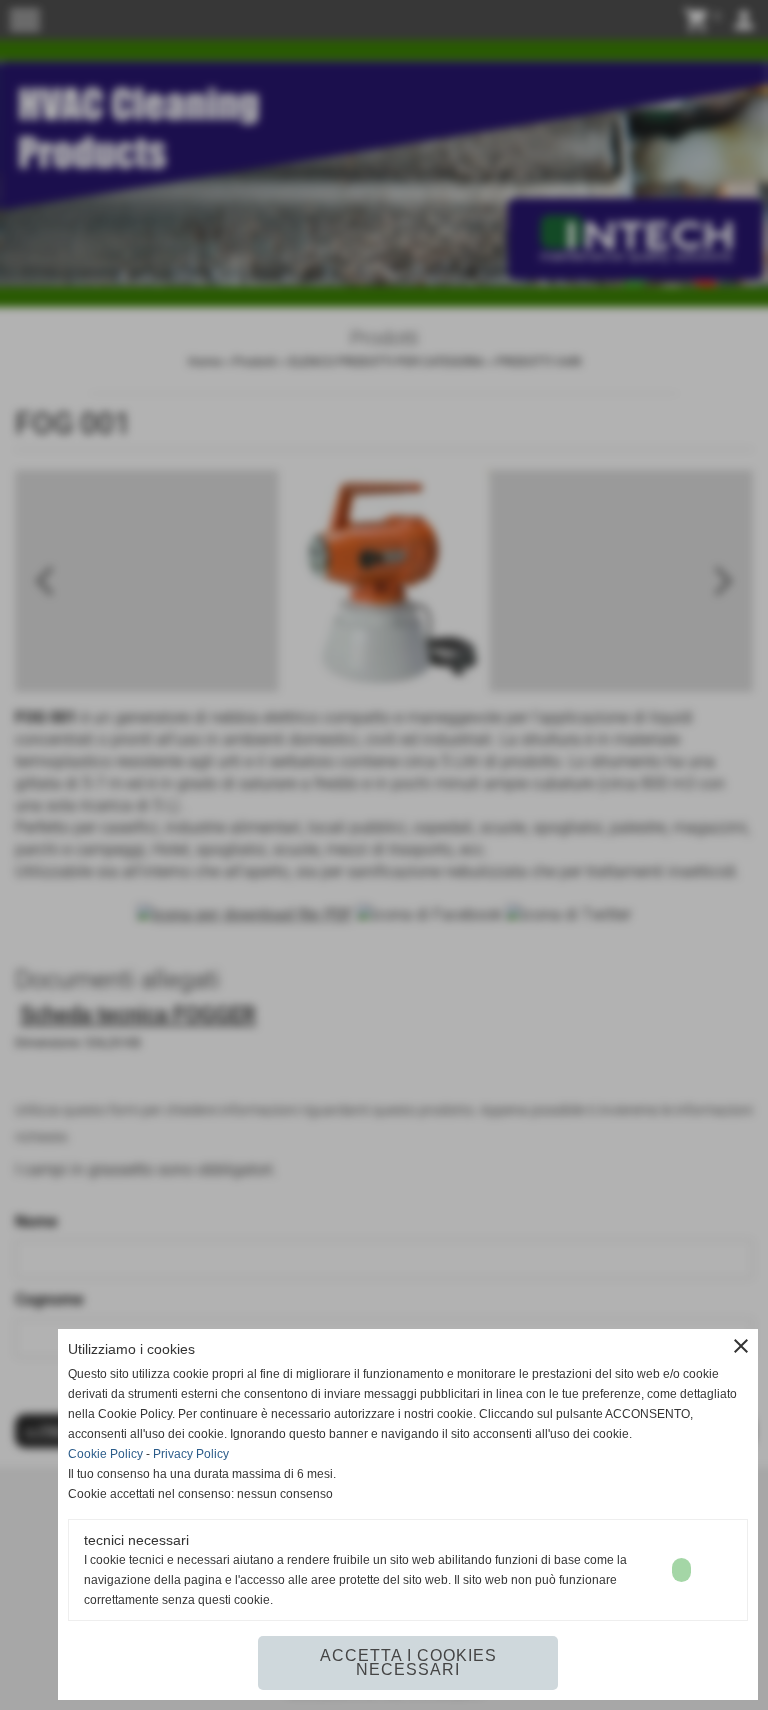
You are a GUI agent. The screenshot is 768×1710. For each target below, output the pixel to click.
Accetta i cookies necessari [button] (408, 1662)
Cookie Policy (105, 1454)
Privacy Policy (191, 1454)
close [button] (741, 1346)
